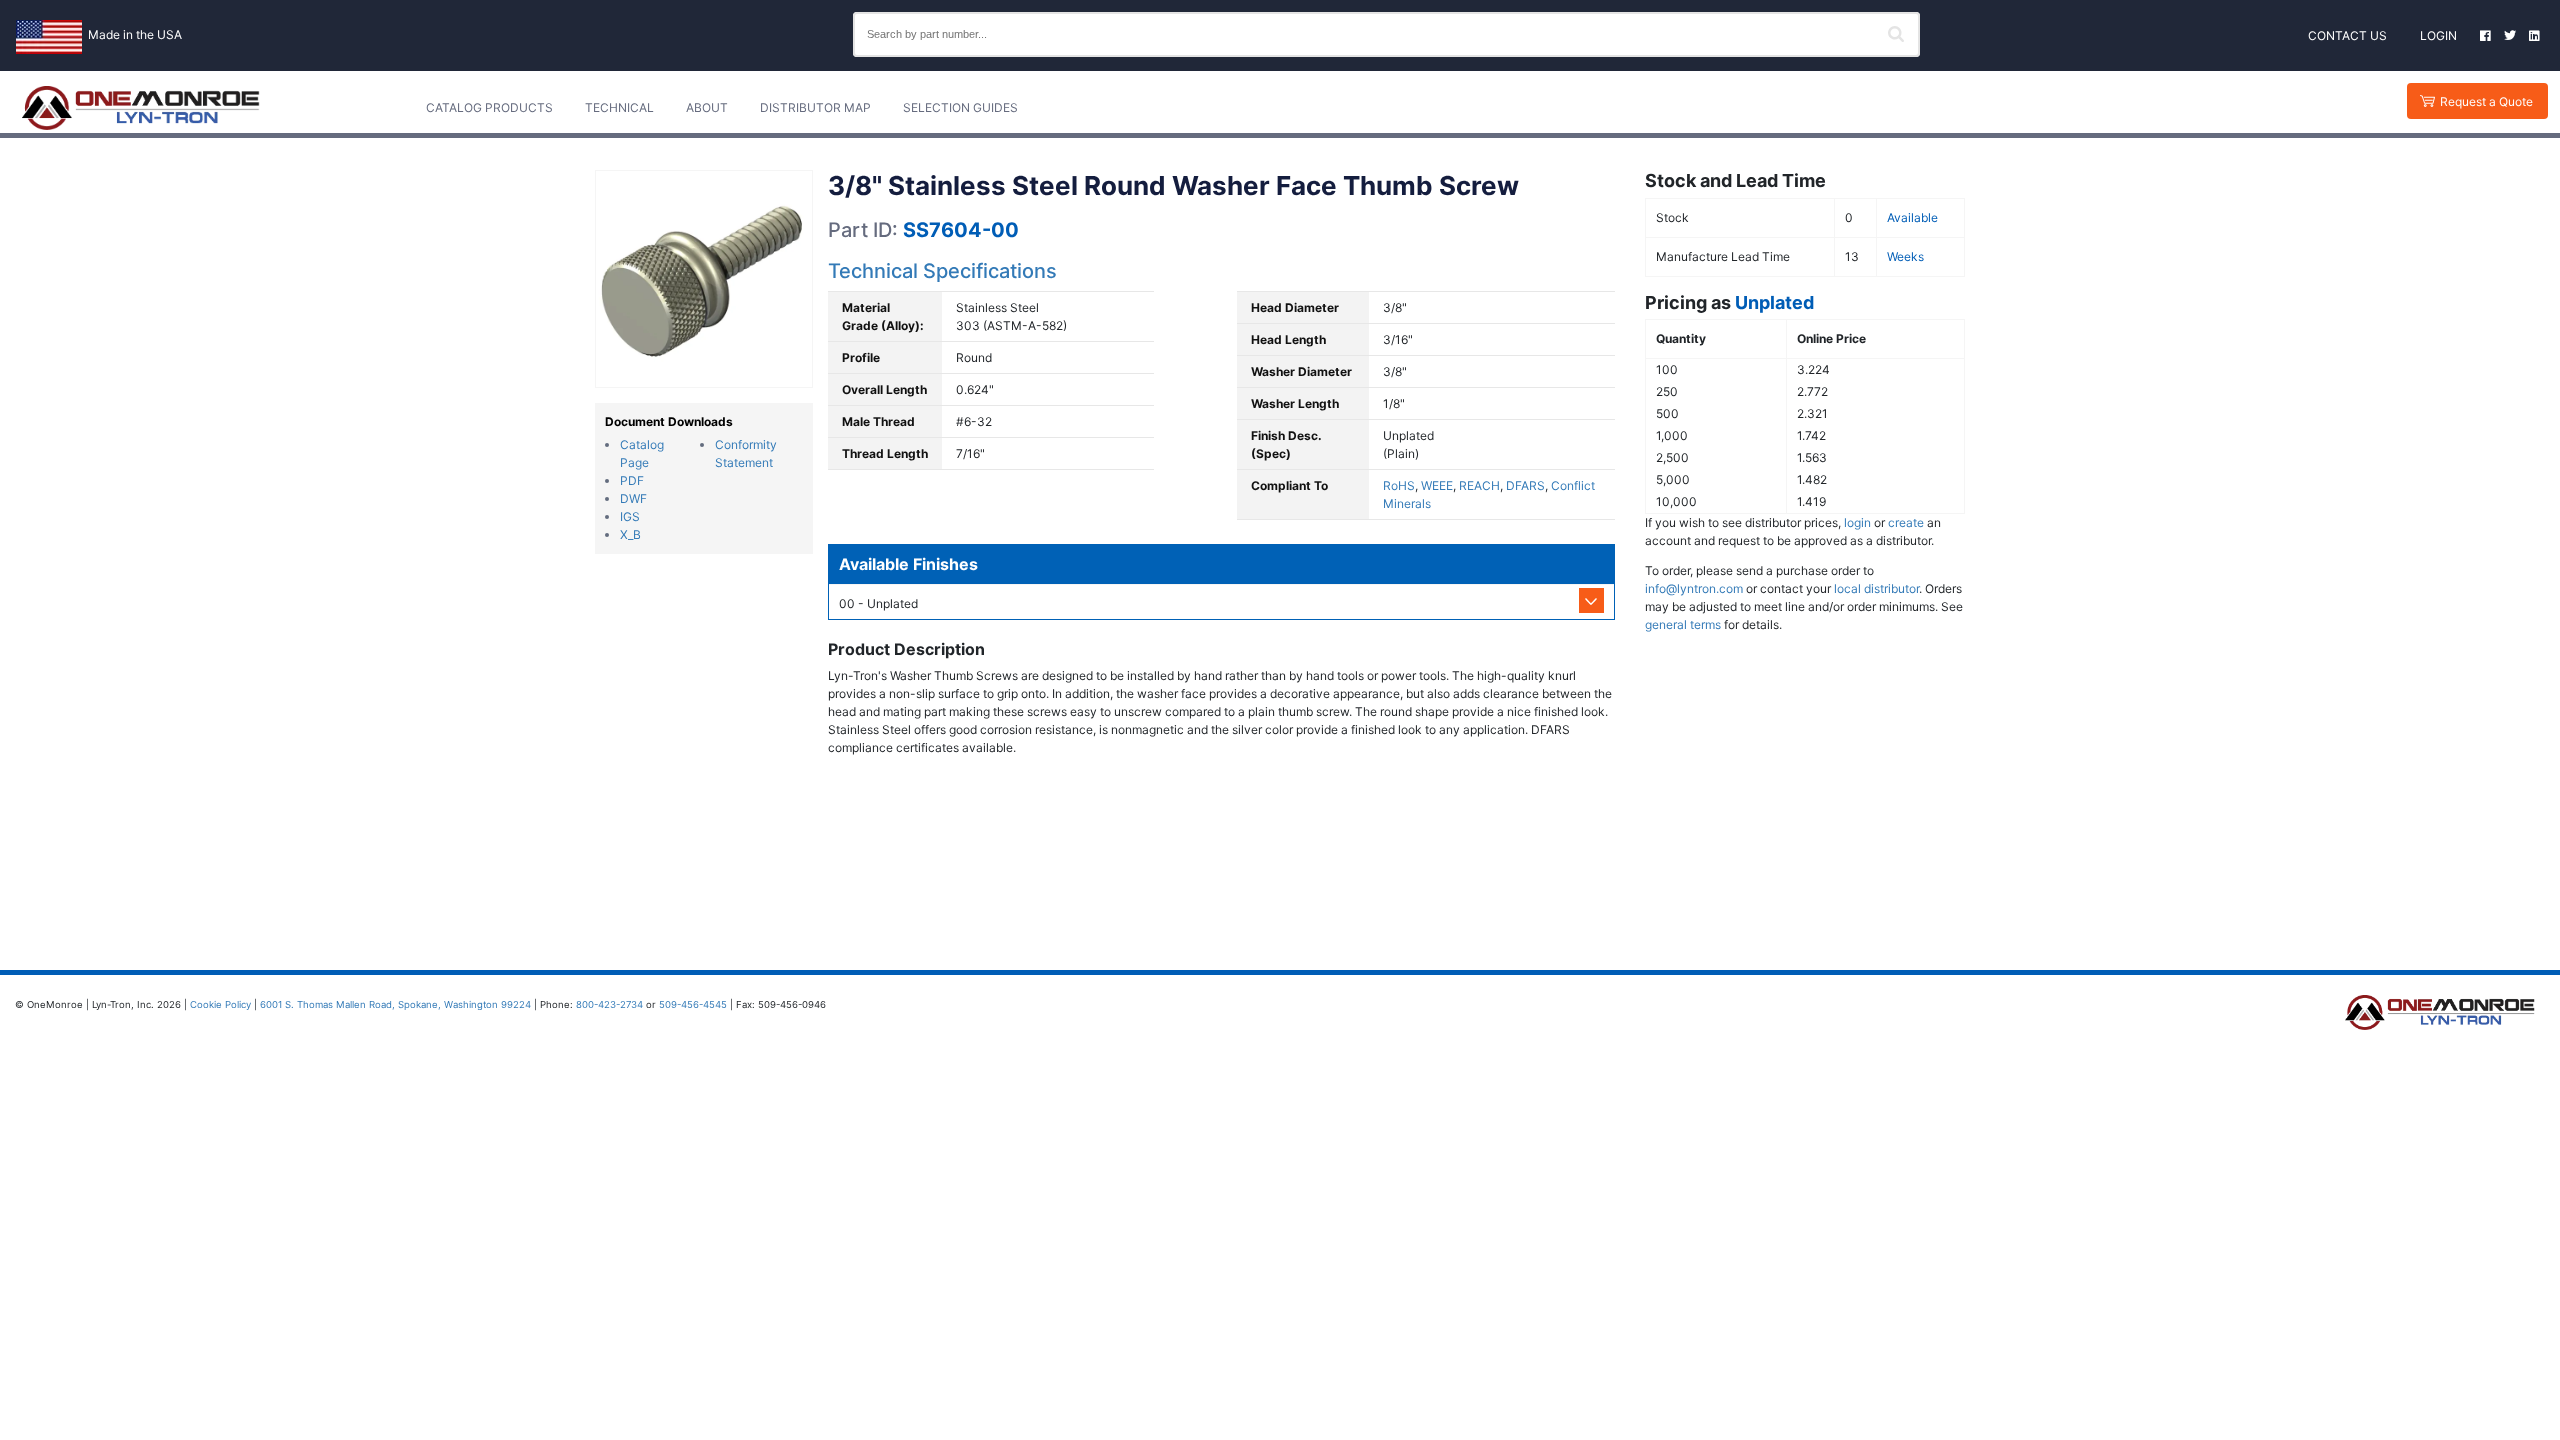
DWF (633, 498)
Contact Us (2347, 35)
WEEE (1437, 485)
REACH (1479, 485)
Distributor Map (815, 107)
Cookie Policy (220, 1004)
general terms (1683, 624)
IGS (630, 516)
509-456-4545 (693, 1004)
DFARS (1525, 485)
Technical (619, 107)
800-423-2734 (609, 1004)
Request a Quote (2486, 101)
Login (2438, 35)
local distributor (1876, 588)
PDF (632, 480)
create (1906, 522)
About (707, 107)
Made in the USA (135, 34)
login (1857, 522)
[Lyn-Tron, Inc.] (141, 108)
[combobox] (1386, 34)
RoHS (1399, 485)
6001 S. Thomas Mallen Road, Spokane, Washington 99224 (395, 1004)
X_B (630, 534)
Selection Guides (960, 107)
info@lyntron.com (1694, 588)
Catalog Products (489, 107)
